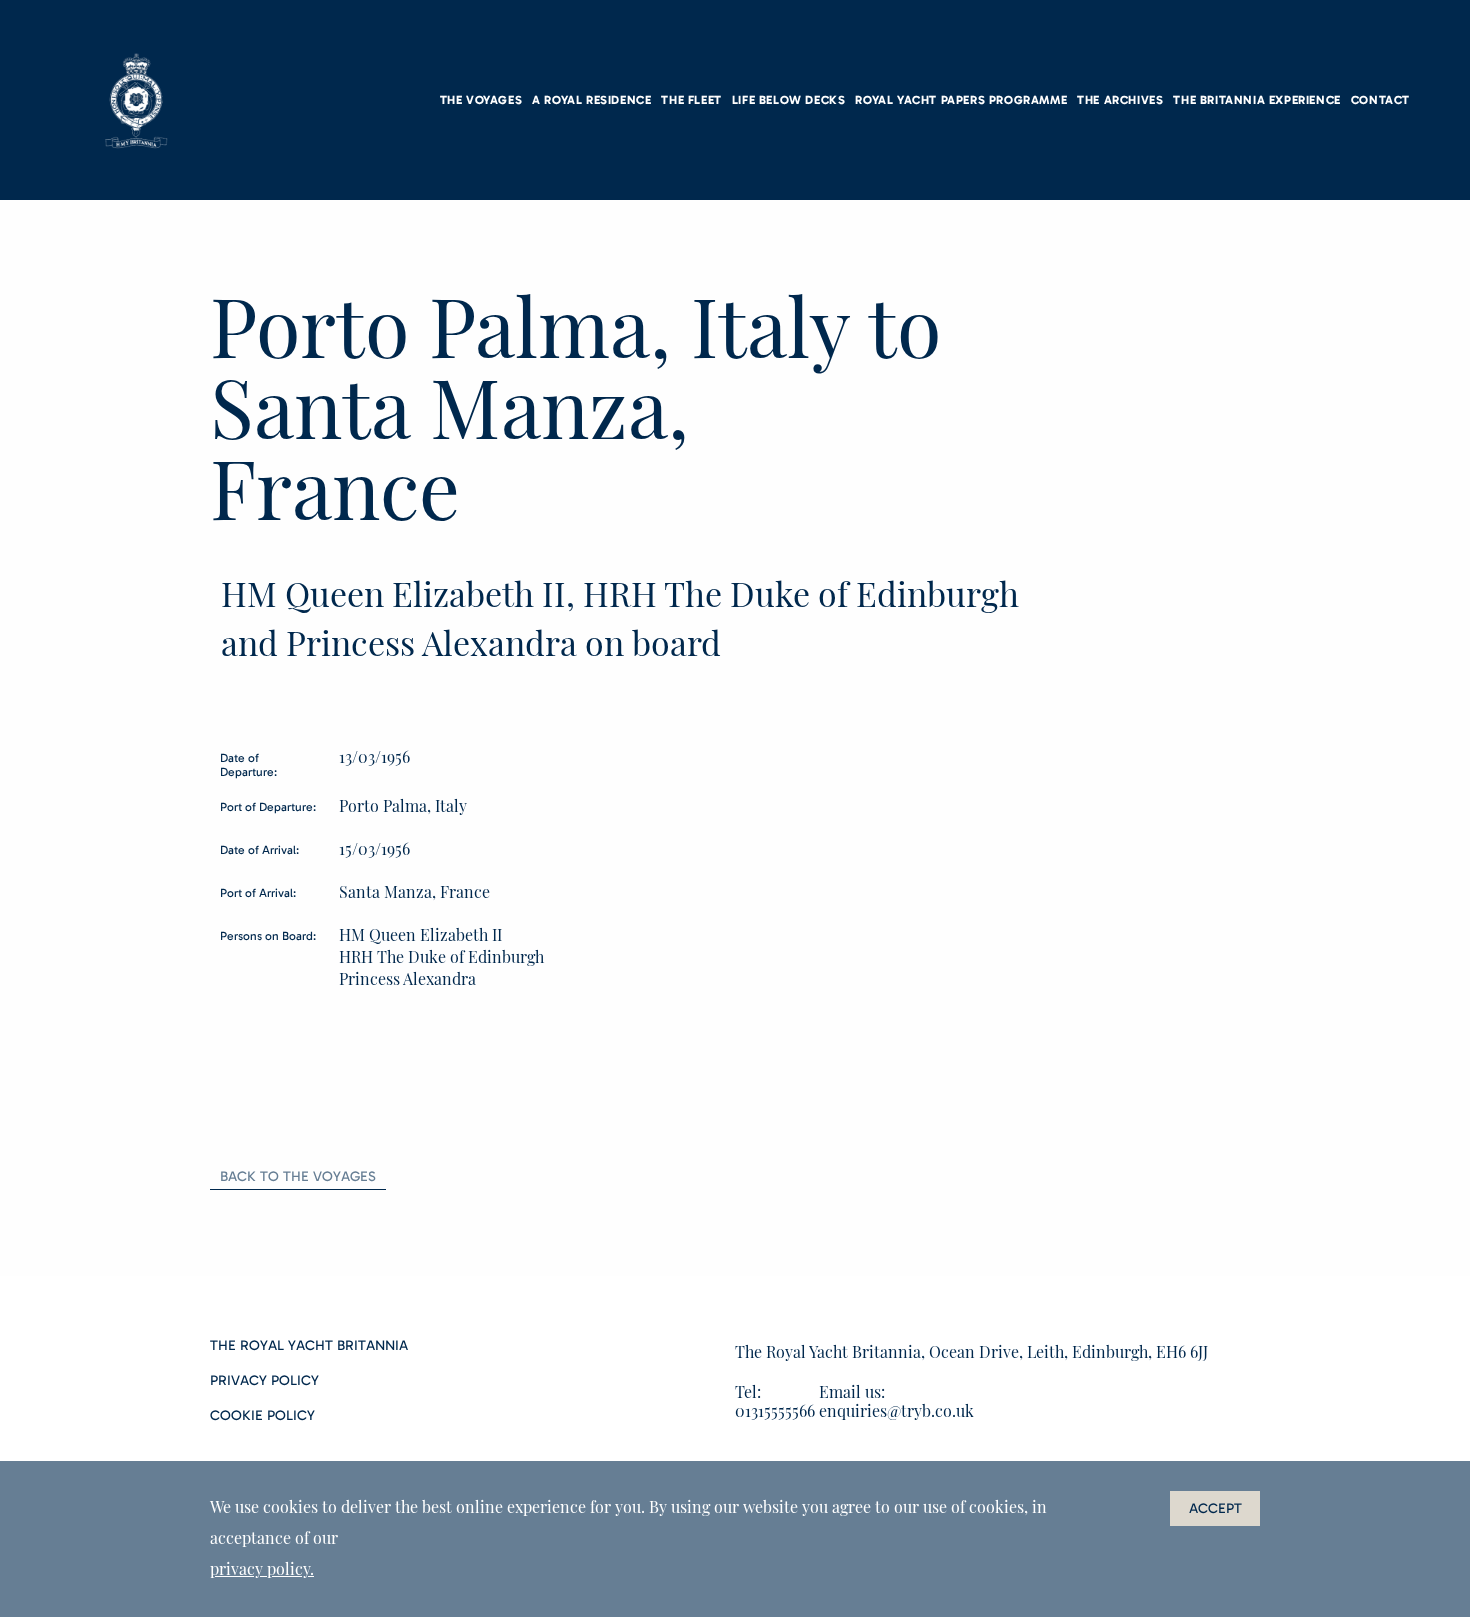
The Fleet (691, 100)
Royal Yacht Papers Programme (961, 100)
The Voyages (481, 100)
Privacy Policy (264, 1381)
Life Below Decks (789, 100)
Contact (1380, 100)
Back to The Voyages (298, 1176)
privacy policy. (262, 1568)
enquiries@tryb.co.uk (896, 1410)
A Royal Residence (591, 100)
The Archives (1120, 100)
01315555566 (775, 1410)
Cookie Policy (262, 1416)
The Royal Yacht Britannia (309, 1346)
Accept (1215, 1508)
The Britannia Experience (1256, 100)
